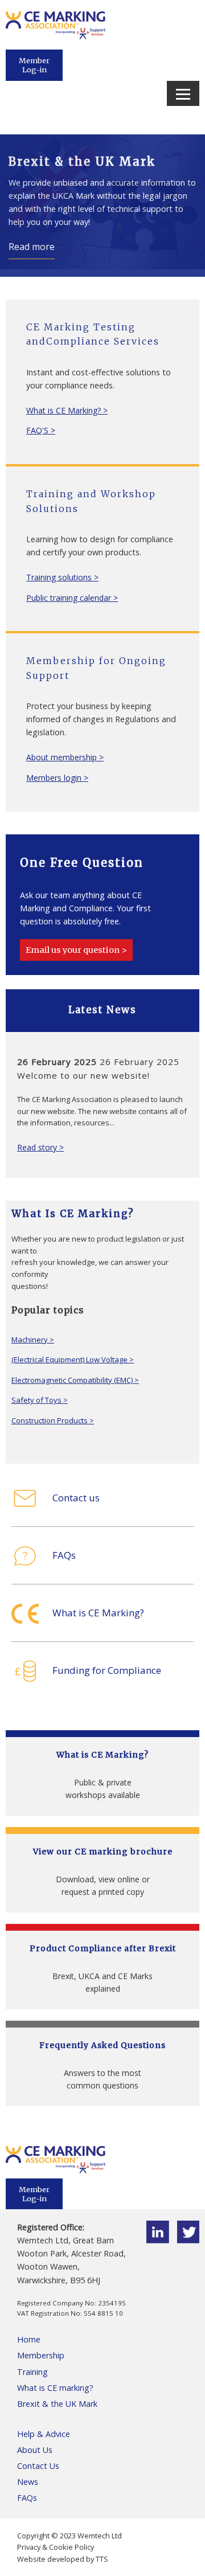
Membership (41, 2355)
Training (32, 2372)
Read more (32, 247)
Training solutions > (62, 577)
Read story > (25, 1147)
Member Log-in (34, 65)
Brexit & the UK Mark (57, 2404)
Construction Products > (53, 1420)
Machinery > (33, 1340)
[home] (56, 36)
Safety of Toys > (40, 1400)
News (28, 2482)
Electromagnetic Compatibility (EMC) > (75, 1380)
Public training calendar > (72, 598)
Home (29, 2339)
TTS (102, 2559)
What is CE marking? (55, 2388)
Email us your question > (76, 950)
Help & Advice (44, 2434)
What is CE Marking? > (67, 410)
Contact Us (38, 2466)
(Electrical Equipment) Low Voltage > (73, 1359)
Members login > (57, 778)
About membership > (65, 757)
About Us (35, 2450)
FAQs (27, 2498)
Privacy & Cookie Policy (56, 2547)
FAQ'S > (41, 430)
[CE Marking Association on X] (188, 2240)
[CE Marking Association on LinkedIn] (158, 2240)
